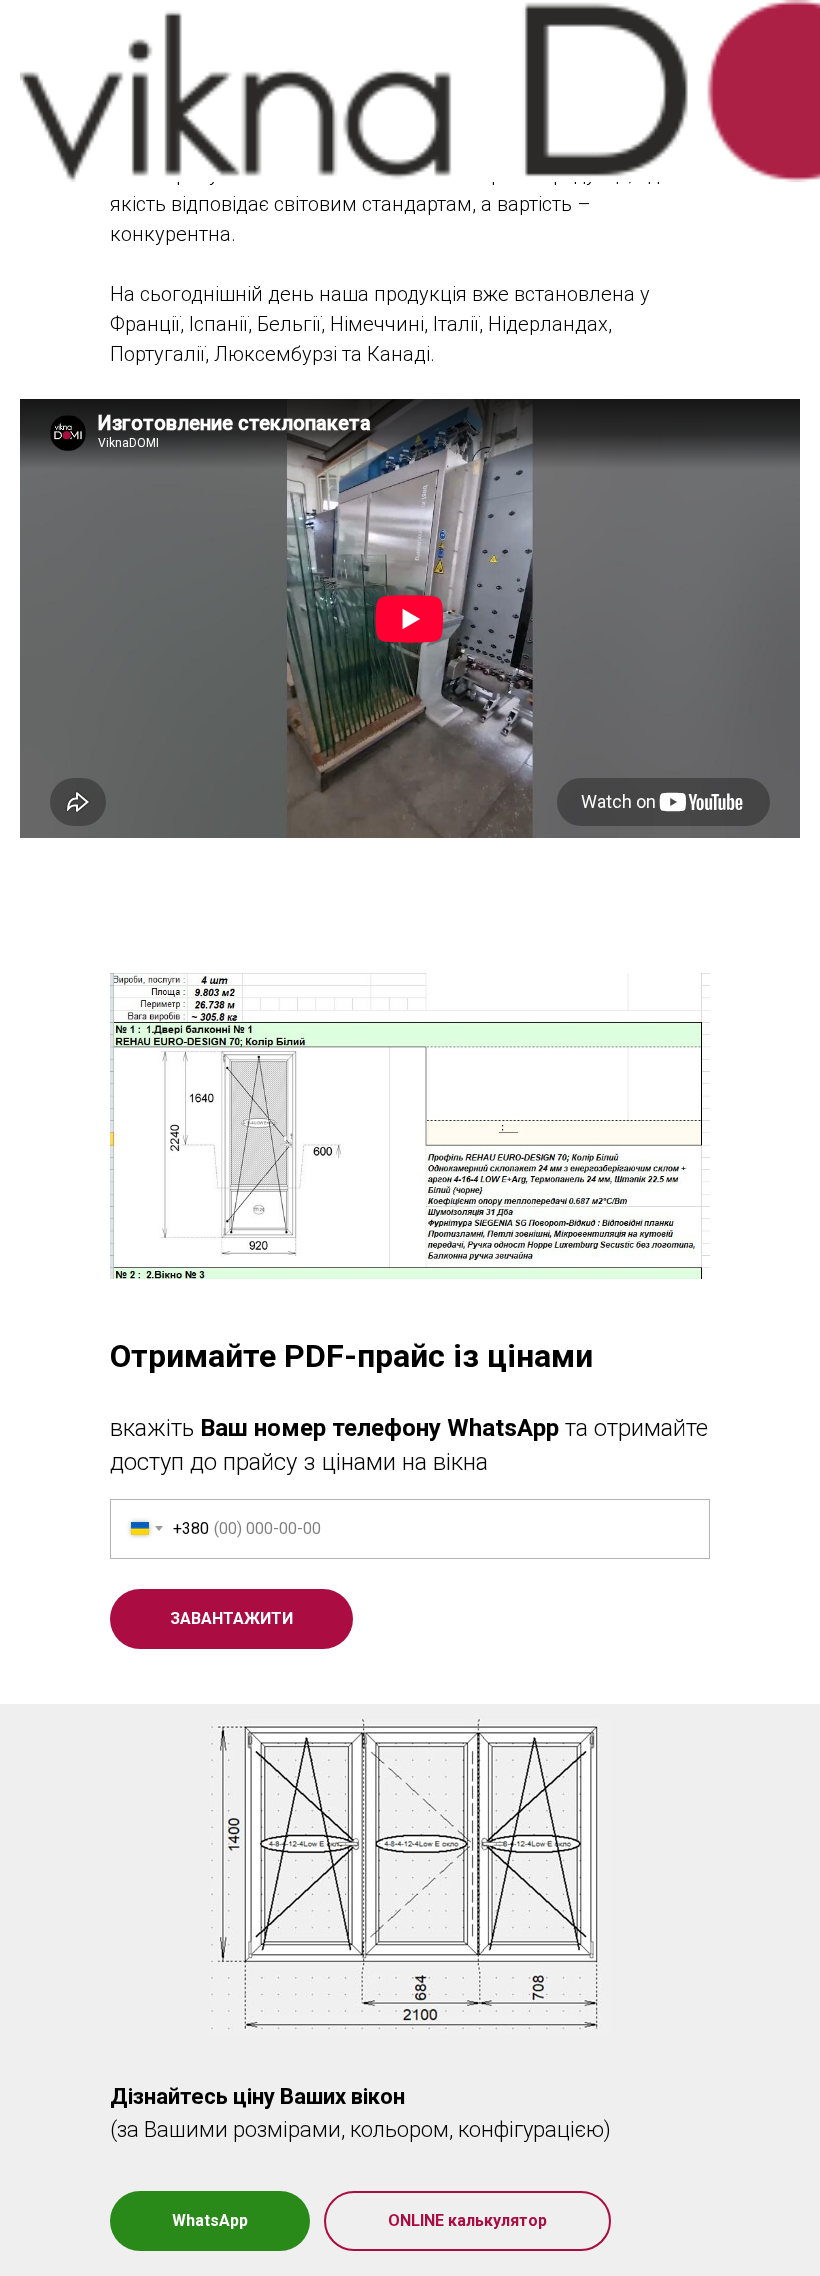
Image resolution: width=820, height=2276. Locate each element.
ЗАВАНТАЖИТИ (231, 1618)
